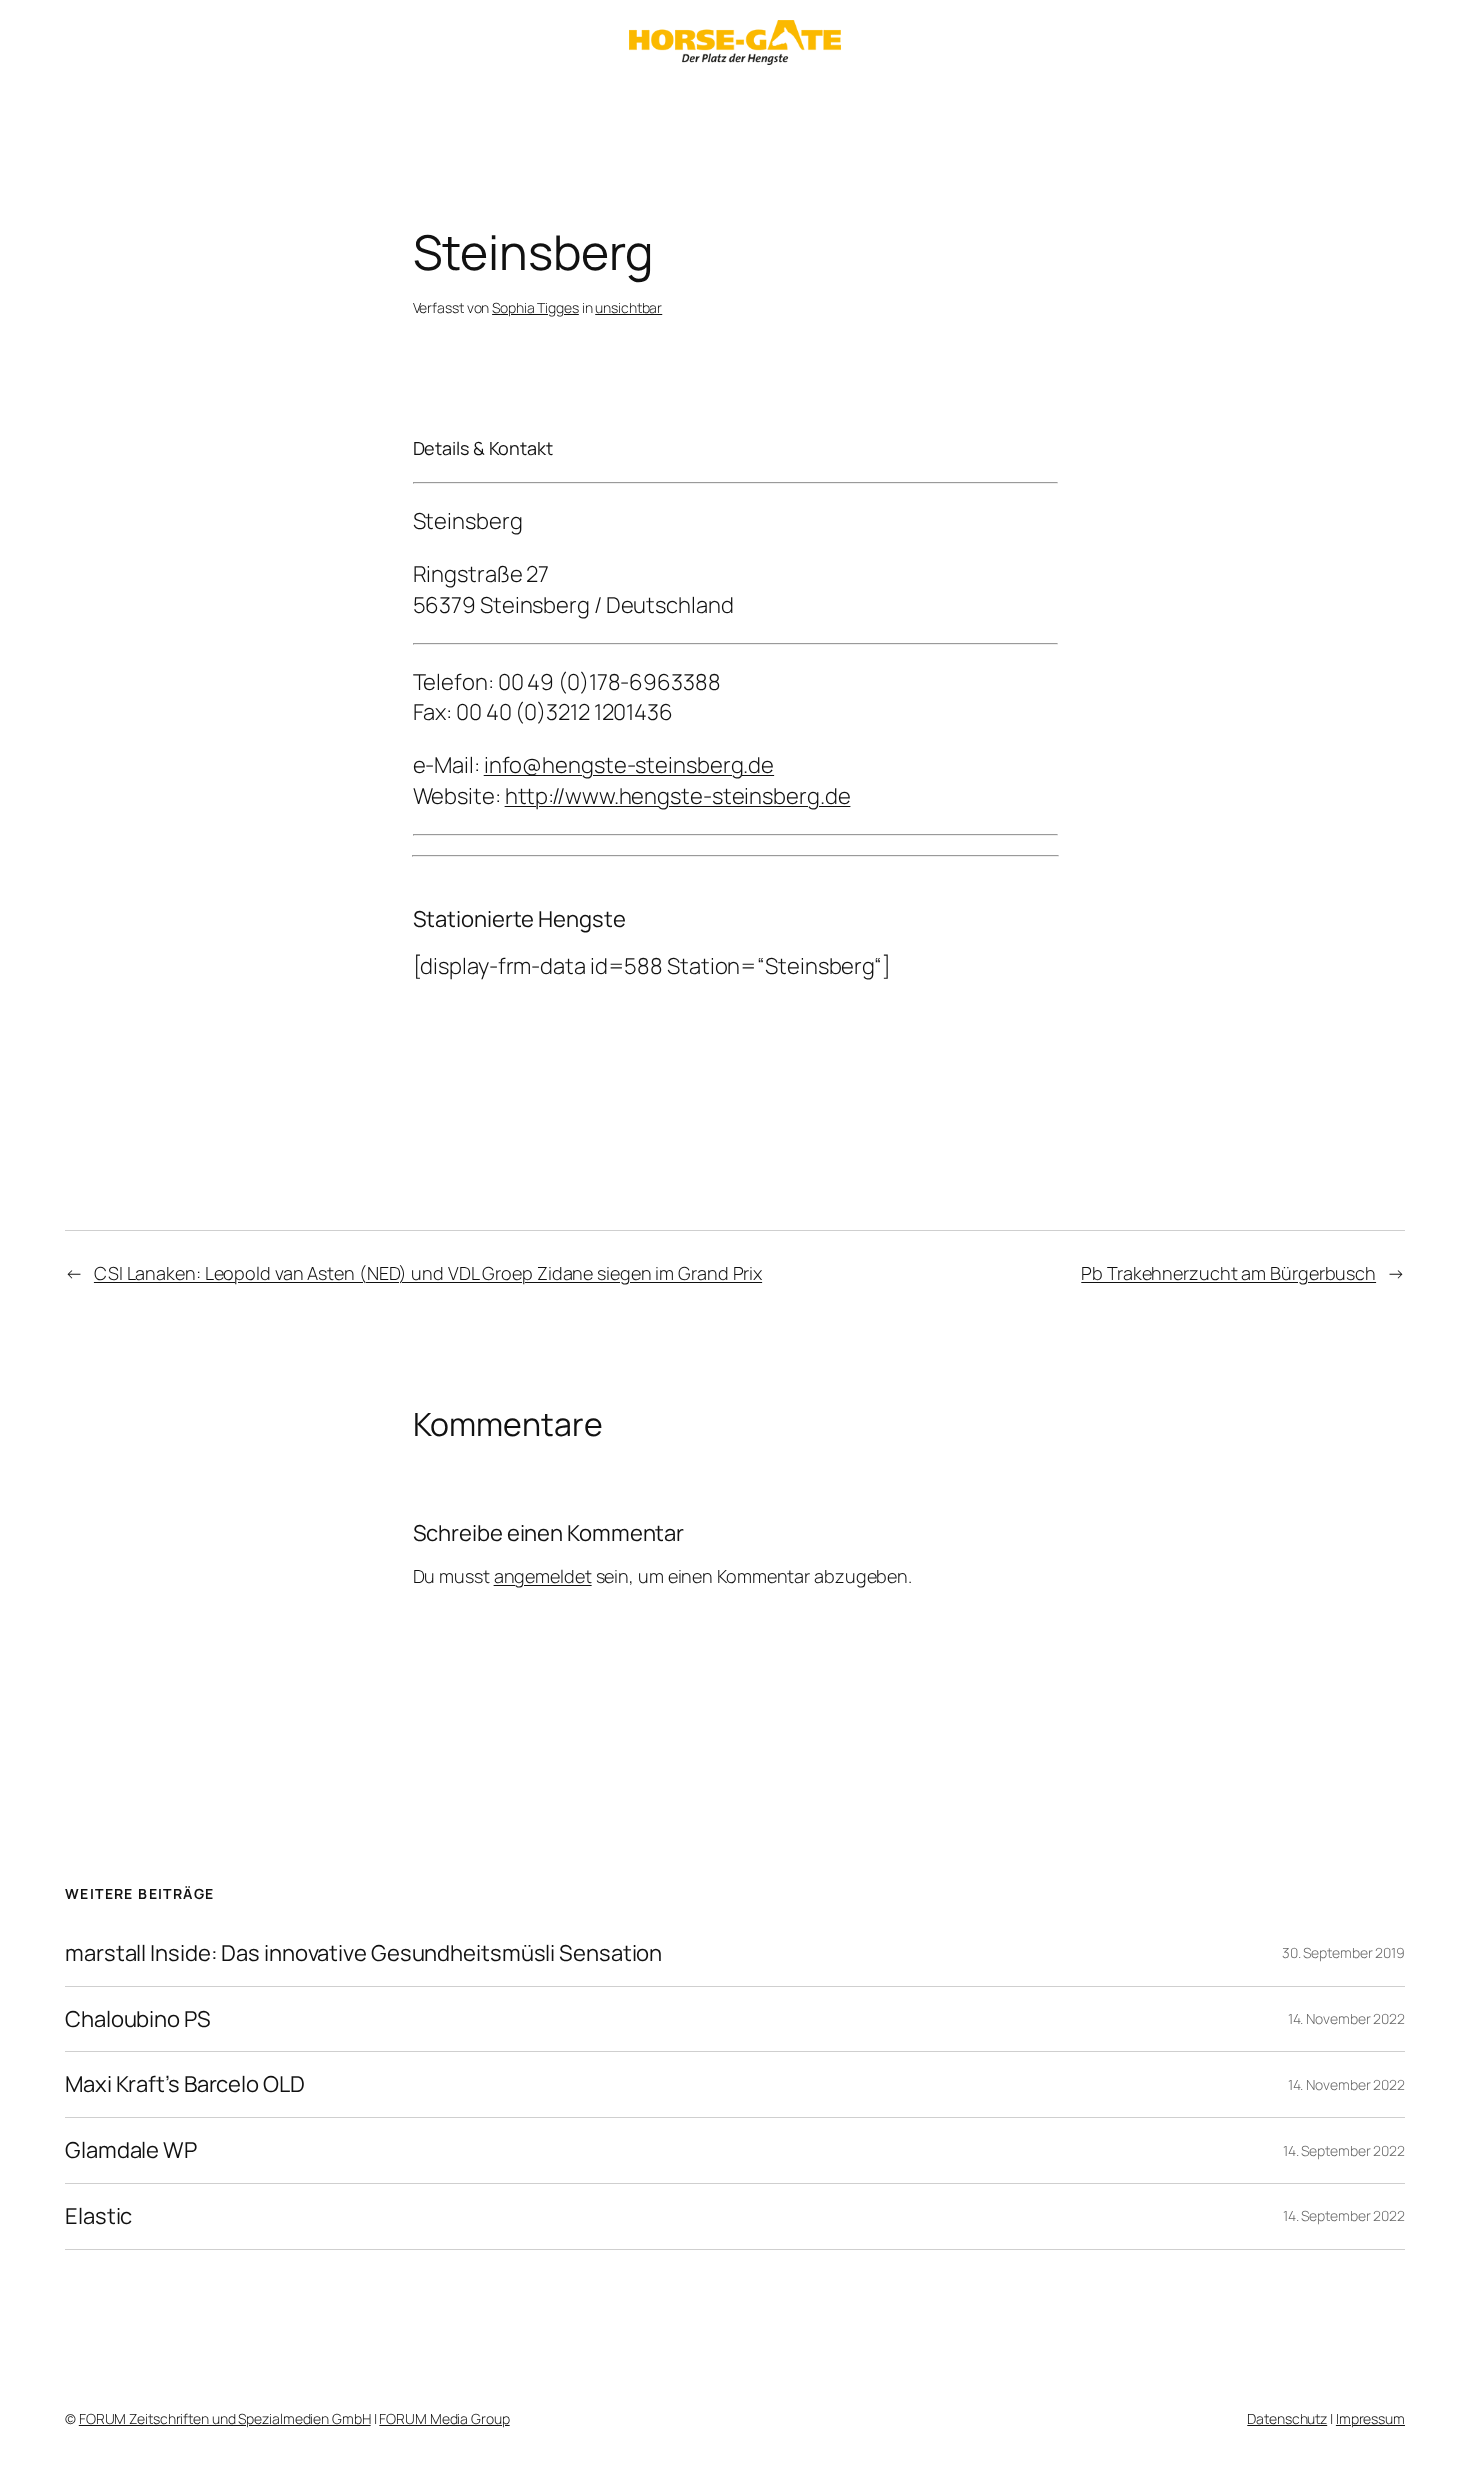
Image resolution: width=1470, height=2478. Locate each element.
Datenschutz (1287, 2418)
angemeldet (543, 1576)
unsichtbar (628, 307)
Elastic (98, 2216)
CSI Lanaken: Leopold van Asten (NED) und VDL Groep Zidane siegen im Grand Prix (428, 1273)
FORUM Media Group (444, 2418)
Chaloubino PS (138, 2019)
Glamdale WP (131, 2150)
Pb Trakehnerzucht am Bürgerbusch (1228, 1273)
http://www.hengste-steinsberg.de (678, 796)
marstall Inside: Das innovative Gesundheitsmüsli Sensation (363, 1953)
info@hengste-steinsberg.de (629, 765)
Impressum (1370, 2418)
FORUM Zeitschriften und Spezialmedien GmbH (225, 2418)
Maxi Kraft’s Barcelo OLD (185, 2084)
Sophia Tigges (535, 307)
